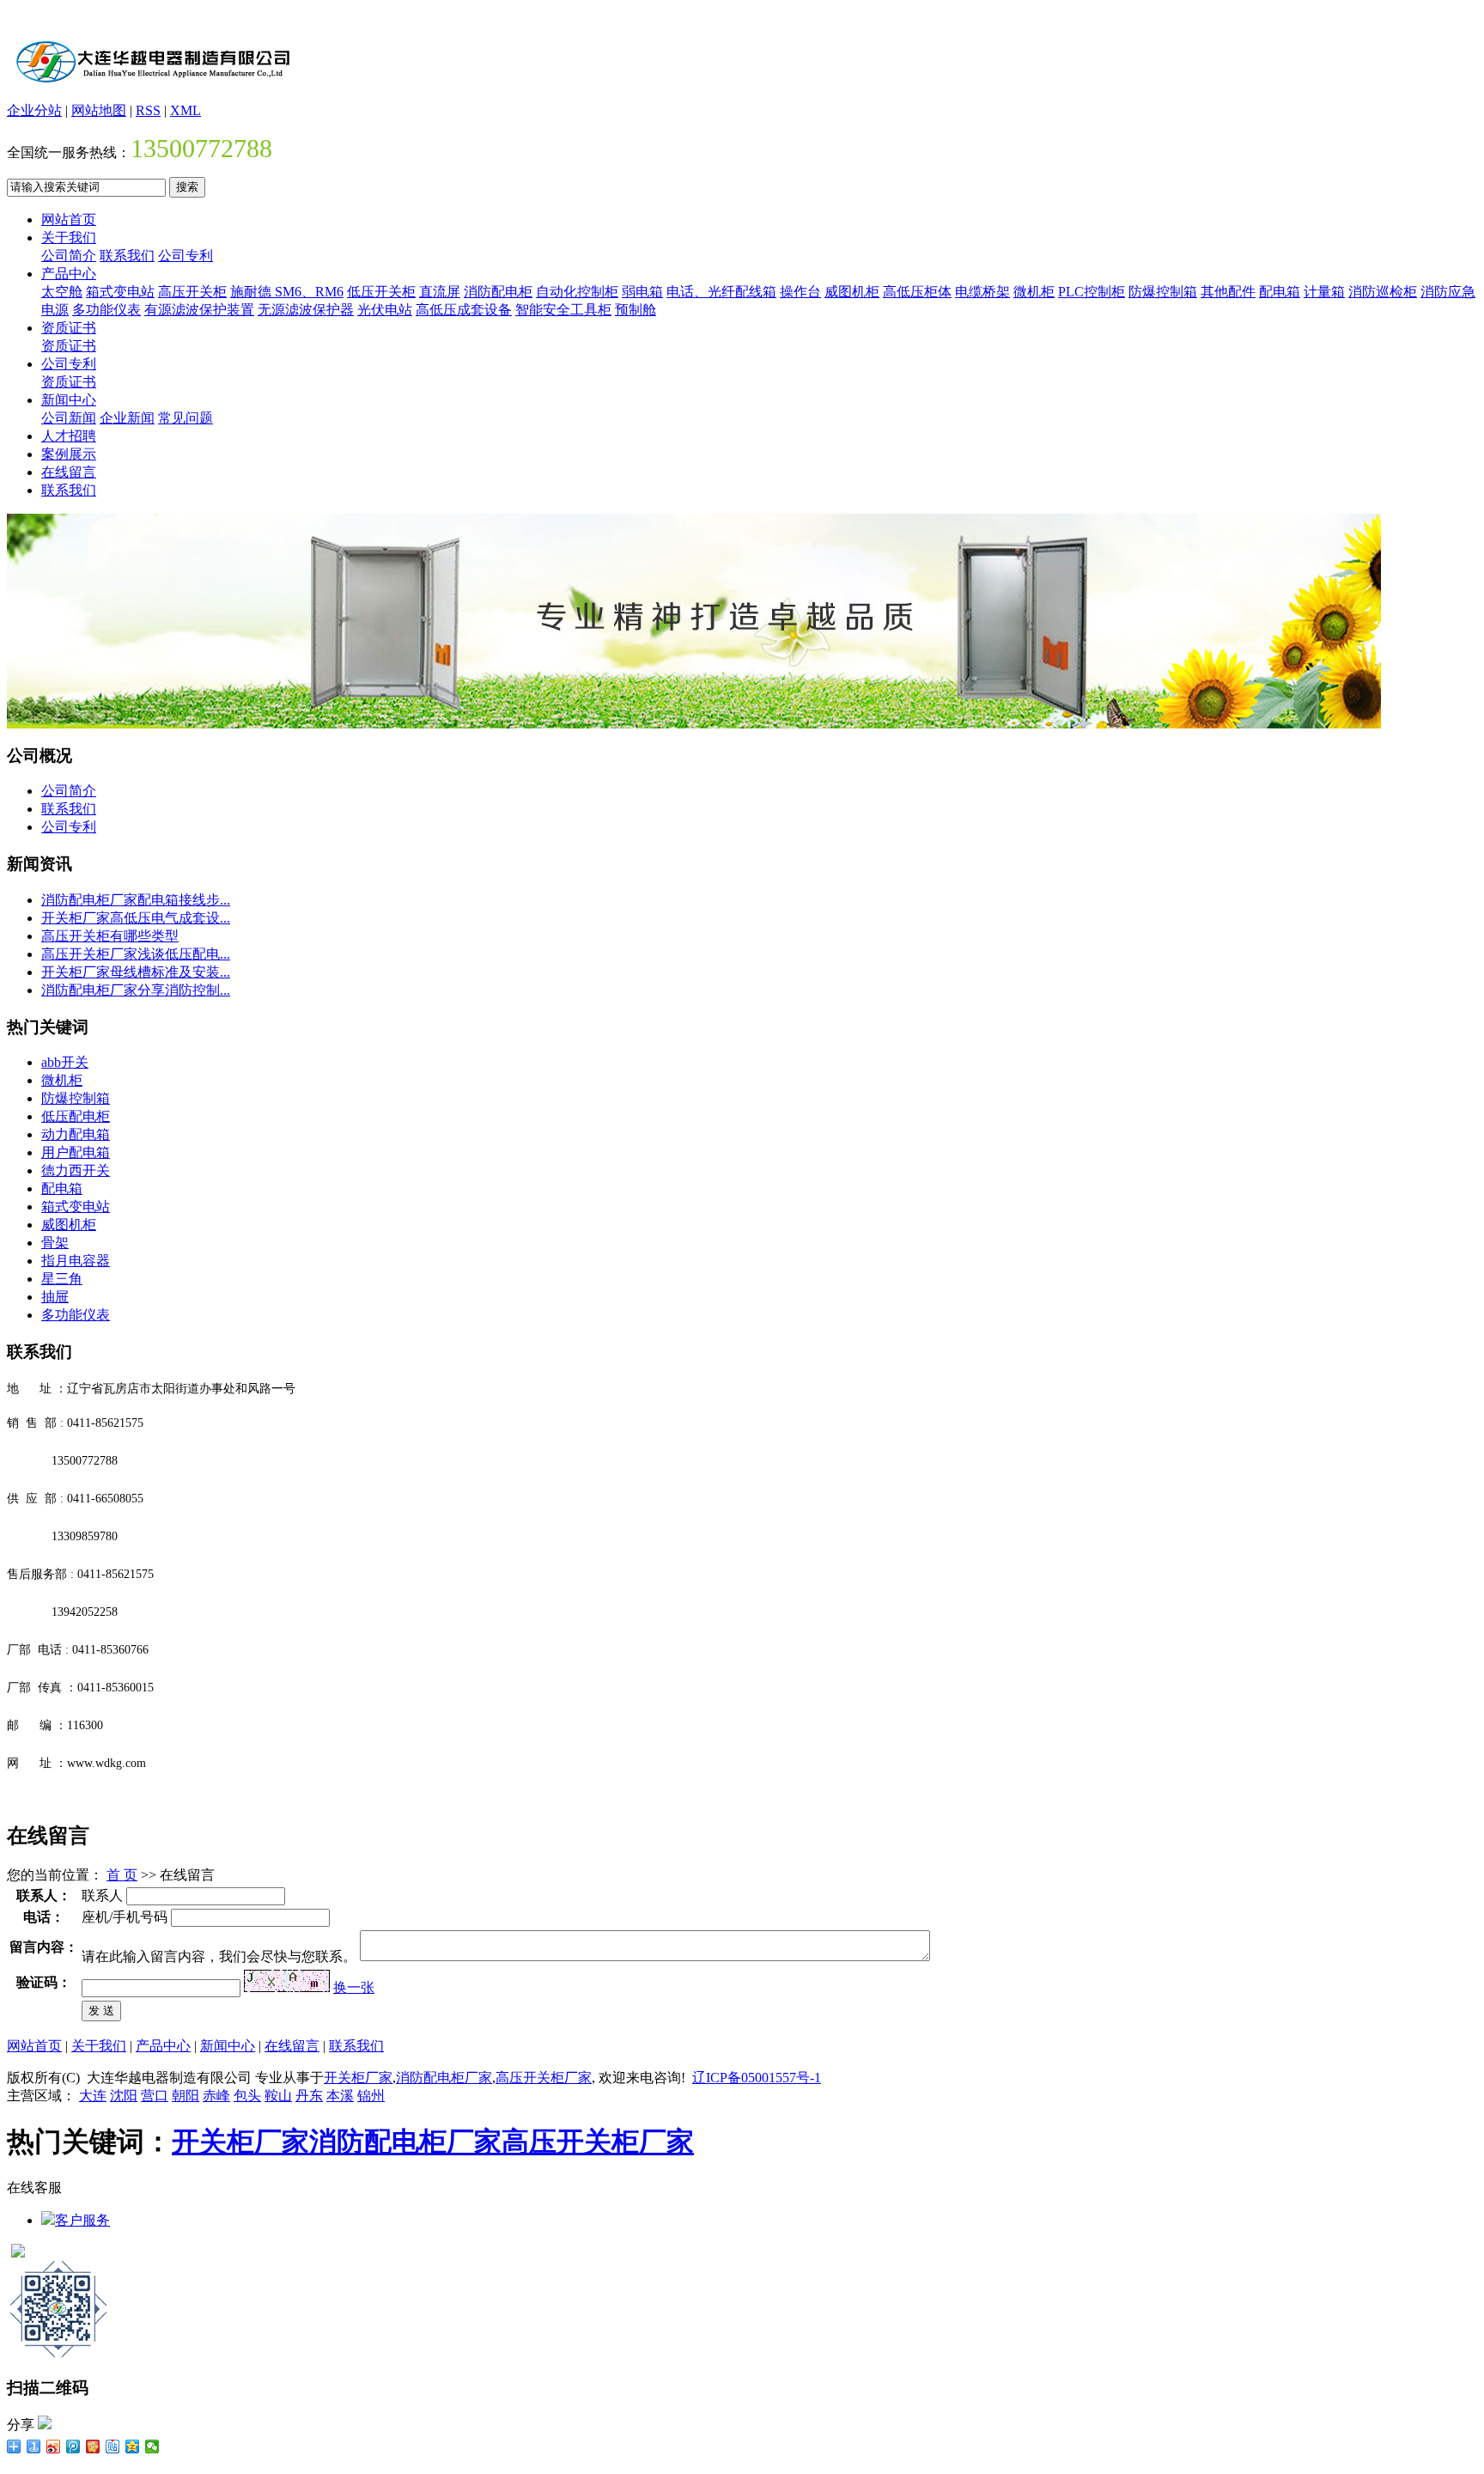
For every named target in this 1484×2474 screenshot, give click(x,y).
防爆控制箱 (1163, 292)
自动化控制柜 (577, 292)
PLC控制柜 (1092, 292)
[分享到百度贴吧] (113, 2447)
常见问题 (185, 418)
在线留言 (69, 472)
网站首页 (69, 219)
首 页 (122, 1875)
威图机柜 (852, 292)
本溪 (340, 2096)
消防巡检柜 (1383, 292)
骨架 (55, 1243)
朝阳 (185, 2096)
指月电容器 (76, 1261)
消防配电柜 (498, 292)
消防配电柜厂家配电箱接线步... (136, 900)
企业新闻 (127, 418)
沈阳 (124, 2096)
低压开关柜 (381, 292)
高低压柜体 (917, 292)
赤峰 (216, 2096)
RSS (148, 110)
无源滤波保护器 (306, 310)
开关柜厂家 (358, 2078)
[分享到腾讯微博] (73, 2447)
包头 (247, 2096)
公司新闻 (69, 418)
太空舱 (62, 292)
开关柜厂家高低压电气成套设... (136, 918)
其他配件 (1228, 292)
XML (185, 110)
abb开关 (65, 1062)
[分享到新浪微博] (54, 2447)
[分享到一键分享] (34, 2447)
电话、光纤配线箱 (721, 292)
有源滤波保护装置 (199, 310)
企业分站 (34, 110)
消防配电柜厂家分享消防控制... (136, 990)
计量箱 (1324, 292)
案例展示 (69, 454)
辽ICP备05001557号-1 (757, 2078)
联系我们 (127, 256)
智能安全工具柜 (563, 310)
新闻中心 (69, 400)
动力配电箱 (76, 1134)
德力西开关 (76, 1170)
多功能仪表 (106, 310)
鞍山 (278, 2096)
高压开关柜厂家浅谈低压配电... (136, 954)
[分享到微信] (152, 2447)
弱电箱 (642, 292)
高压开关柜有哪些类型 (110, 936)
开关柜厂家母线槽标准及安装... (136, 972)
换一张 (354, 1987)
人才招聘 (69, 436)
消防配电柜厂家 (444, 2078)
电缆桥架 (982, 292)
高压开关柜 (192, 292)
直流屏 (440, 292)
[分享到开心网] (93, 2447)
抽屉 (55, 1297)
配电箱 (1280, 292)
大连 (93, 2096)
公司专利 (185, 256)
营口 (155, 2096)
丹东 (309, 2096)
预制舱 (636, 310)
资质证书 (69, 328)
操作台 (800, 292)
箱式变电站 (120, 292)
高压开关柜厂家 (544, 2078)
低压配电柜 (76, 1116)
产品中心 (69, 274)
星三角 (62, 1279)
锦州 (371, 2096)
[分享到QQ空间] (133, 2447)
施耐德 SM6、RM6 (287, 292)
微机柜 (1034, 292)
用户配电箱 (76, 1152)
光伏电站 (385, 310)
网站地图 (99, 110)
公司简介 (69, 256)
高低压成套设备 (464, 310)
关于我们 (69, 238)
